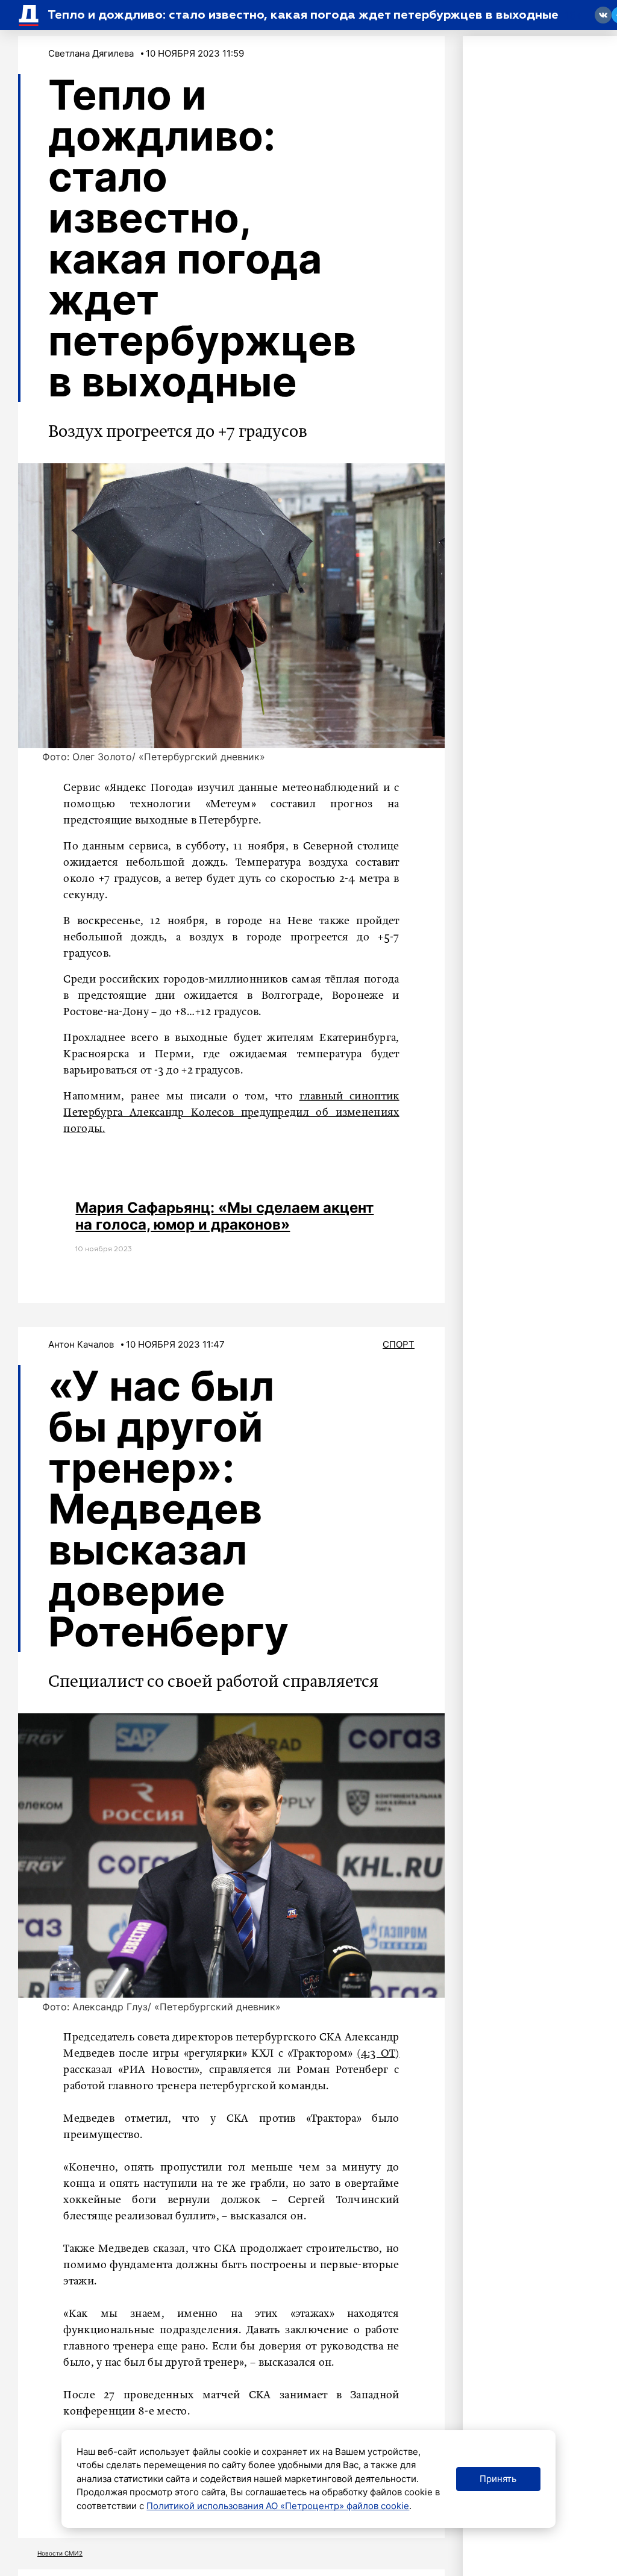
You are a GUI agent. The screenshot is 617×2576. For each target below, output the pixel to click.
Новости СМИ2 (60, 2553)
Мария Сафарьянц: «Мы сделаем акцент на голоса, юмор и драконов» (224, 1216)
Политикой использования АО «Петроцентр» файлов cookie (278, 2506)
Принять (498, 2479)
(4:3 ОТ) (378, 2054)
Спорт (399, 1344)
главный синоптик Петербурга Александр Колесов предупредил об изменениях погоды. (231, 1113)
